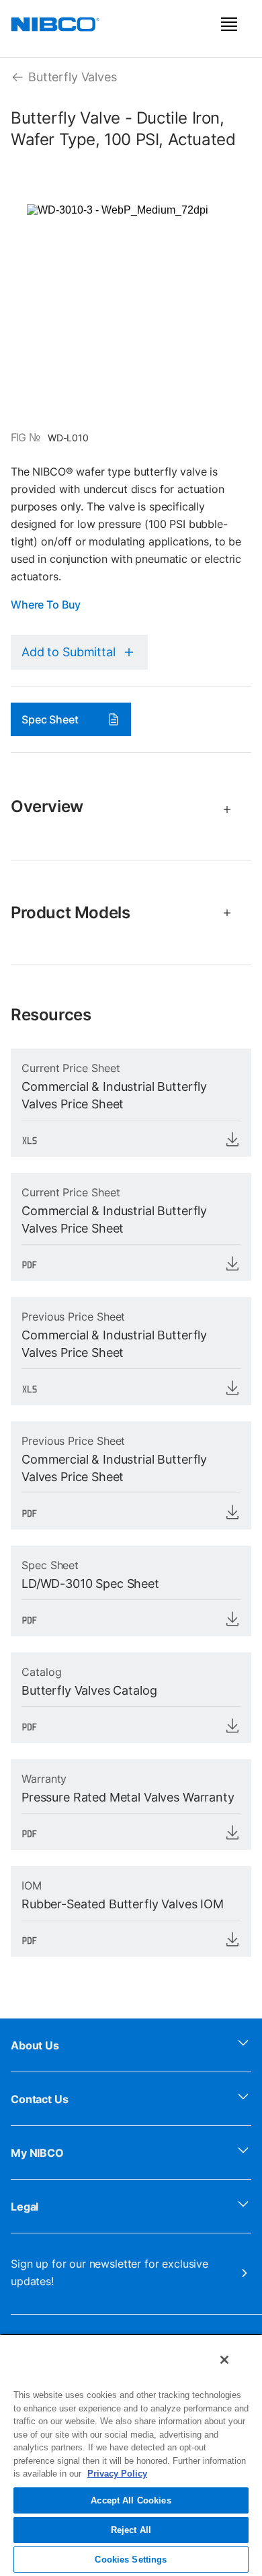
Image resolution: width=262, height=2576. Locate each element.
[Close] (224, 2360)
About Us (35, 2045)
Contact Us (40, 2099)
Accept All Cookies (131, 2500)
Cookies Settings (131, 2560)
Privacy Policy (117, 2474)
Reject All (131, 2530)
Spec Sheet (50, 719)
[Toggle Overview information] (221, 809)
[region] (131, 2455)
